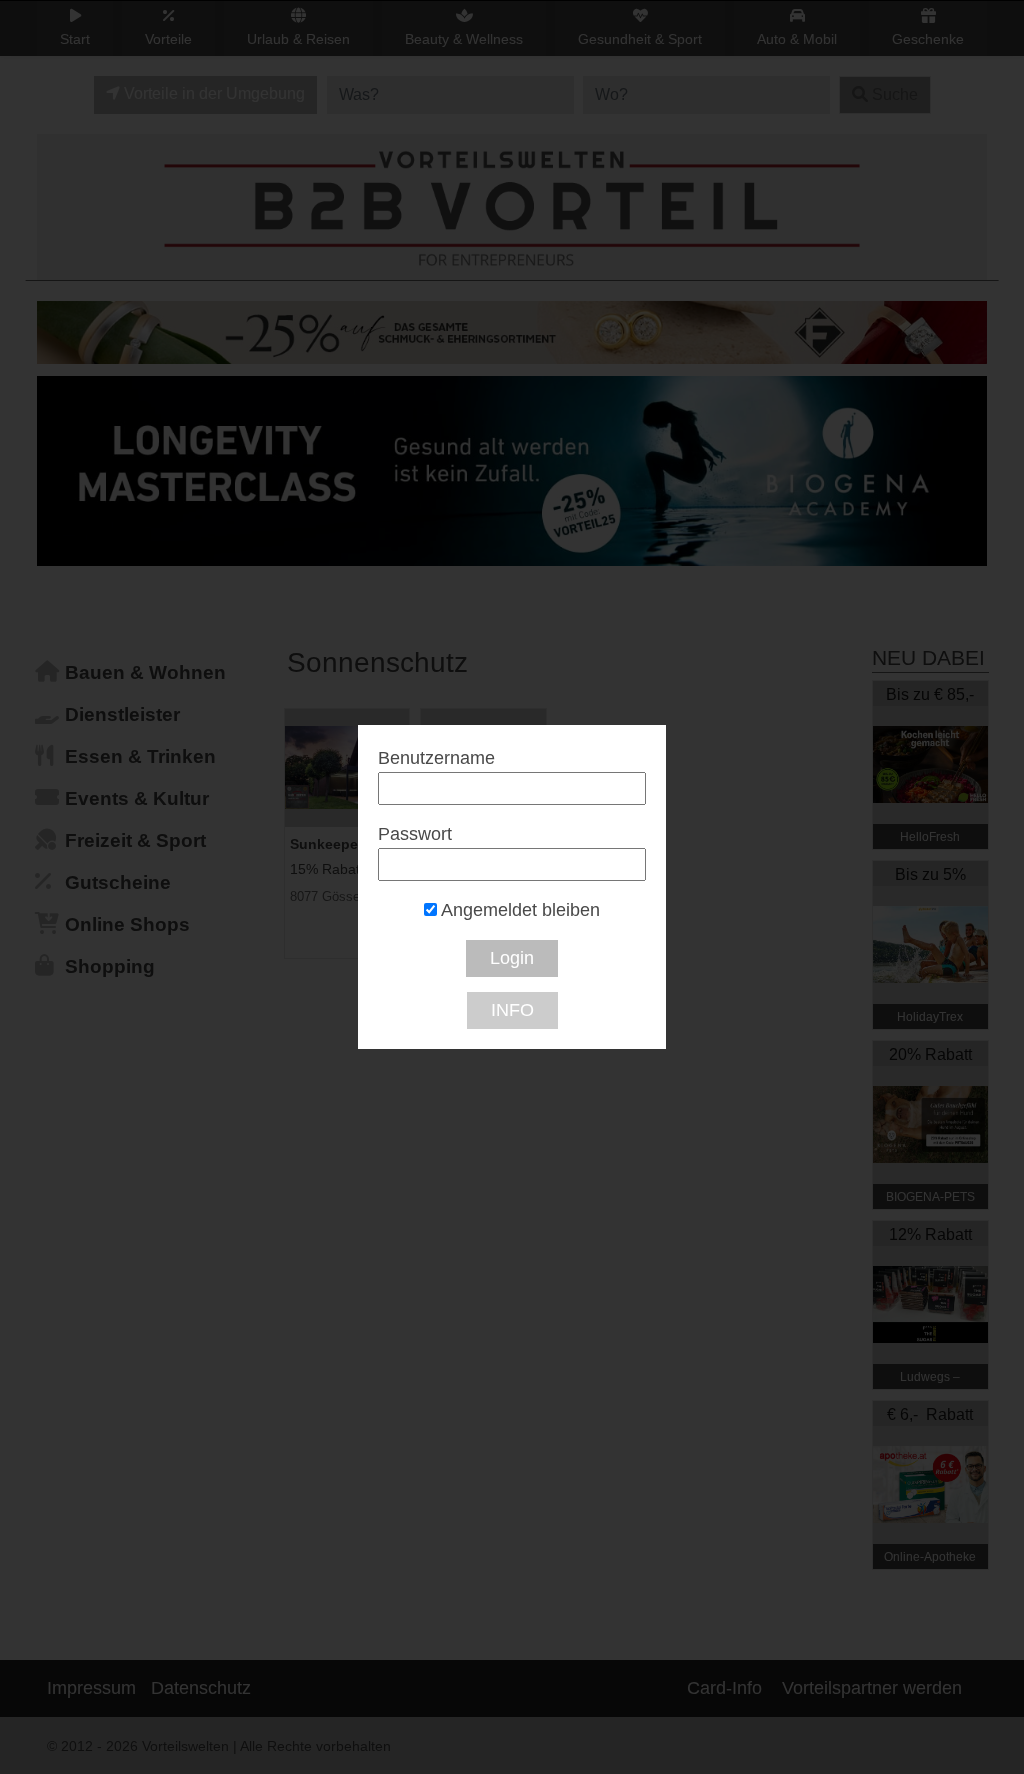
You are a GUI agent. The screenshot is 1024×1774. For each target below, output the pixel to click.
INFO (512, 1010)
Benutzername (436, 758)
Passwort (415, 834)
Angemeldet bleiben (518, 910)
